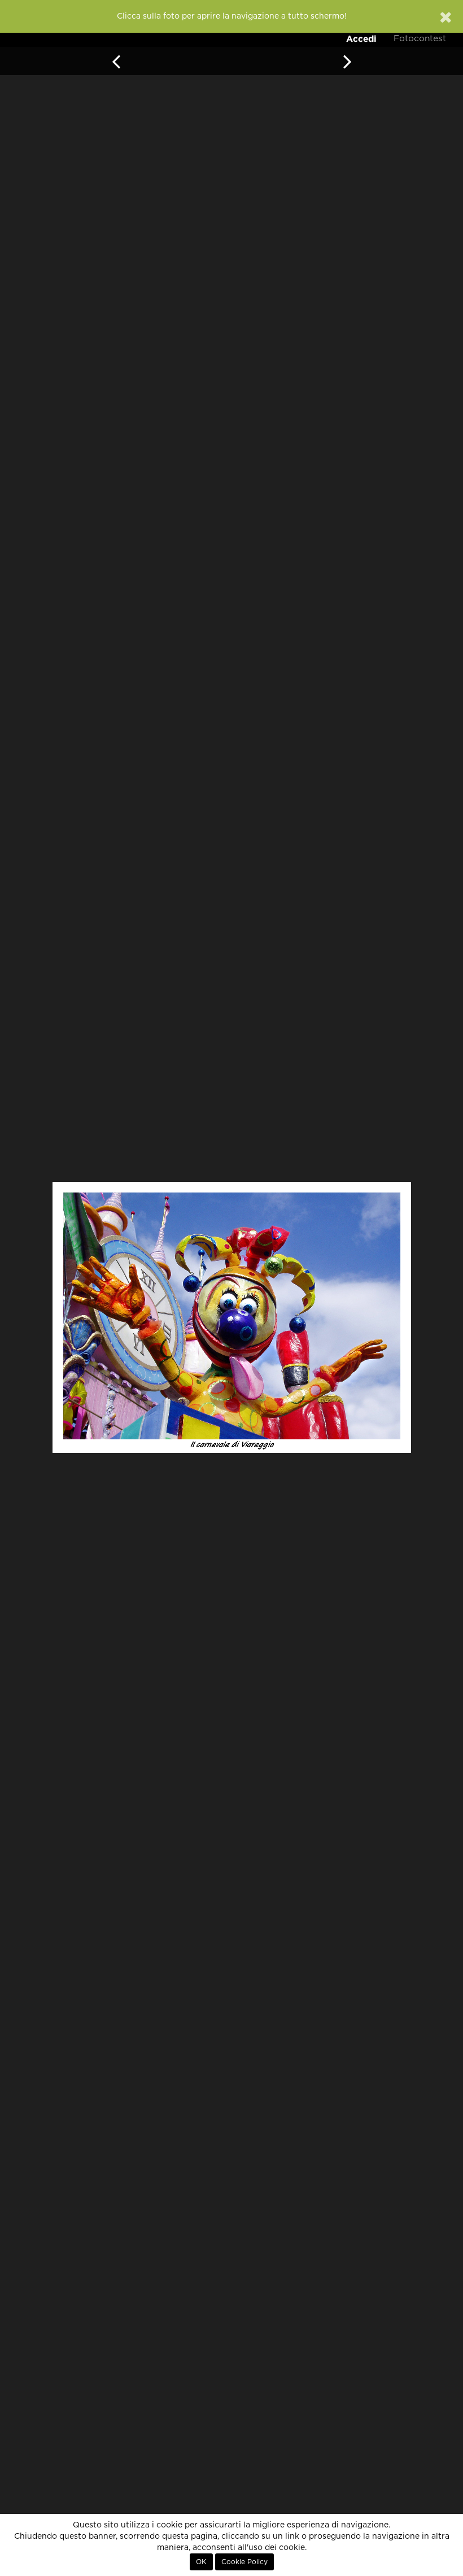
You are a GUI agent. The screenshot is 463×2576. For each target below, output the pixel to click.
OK (201, 2562)
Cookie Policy (244, 2562)
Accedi (361, 39)
